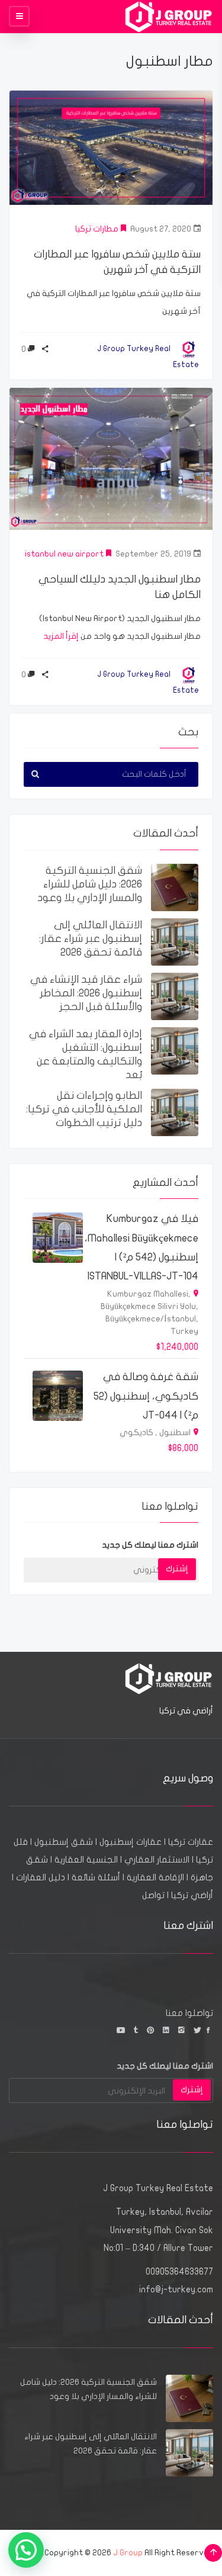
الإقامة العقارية (155, 1877)
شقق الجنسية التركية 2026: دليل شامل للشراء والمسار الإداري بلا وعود (90, 884)
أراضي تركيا (192, 1895)
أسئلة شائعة (96, 1877)
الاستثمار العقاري (157, 1860)
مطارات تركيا (97, 229)
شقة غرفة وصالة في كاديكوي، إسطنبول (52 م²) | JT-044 (146, 1396)
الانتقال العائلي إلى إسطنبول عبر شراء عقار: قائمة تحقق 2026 (91, 939)
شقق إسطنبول (64, 1842)
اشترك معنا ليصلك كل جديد (150, 1545)
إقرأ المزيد (61, 636)
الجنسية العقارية (86, 1860)
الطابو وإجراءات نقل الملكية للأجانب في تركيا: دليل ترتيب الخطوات (84, 1109)
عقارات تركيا (191, 1842)
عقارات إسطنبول (131, 1842)
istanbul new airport (64, 554)
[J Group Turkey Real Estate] (169, 16)
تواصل (153, 1895)
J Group (128, 2553)
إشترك (177, 1569)
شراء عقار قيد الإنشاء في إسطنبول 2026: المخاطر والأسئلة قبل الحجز (86, 993)
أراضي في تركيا (186, 1711)
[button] (26, 2550)
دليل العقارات (41, 1877)
